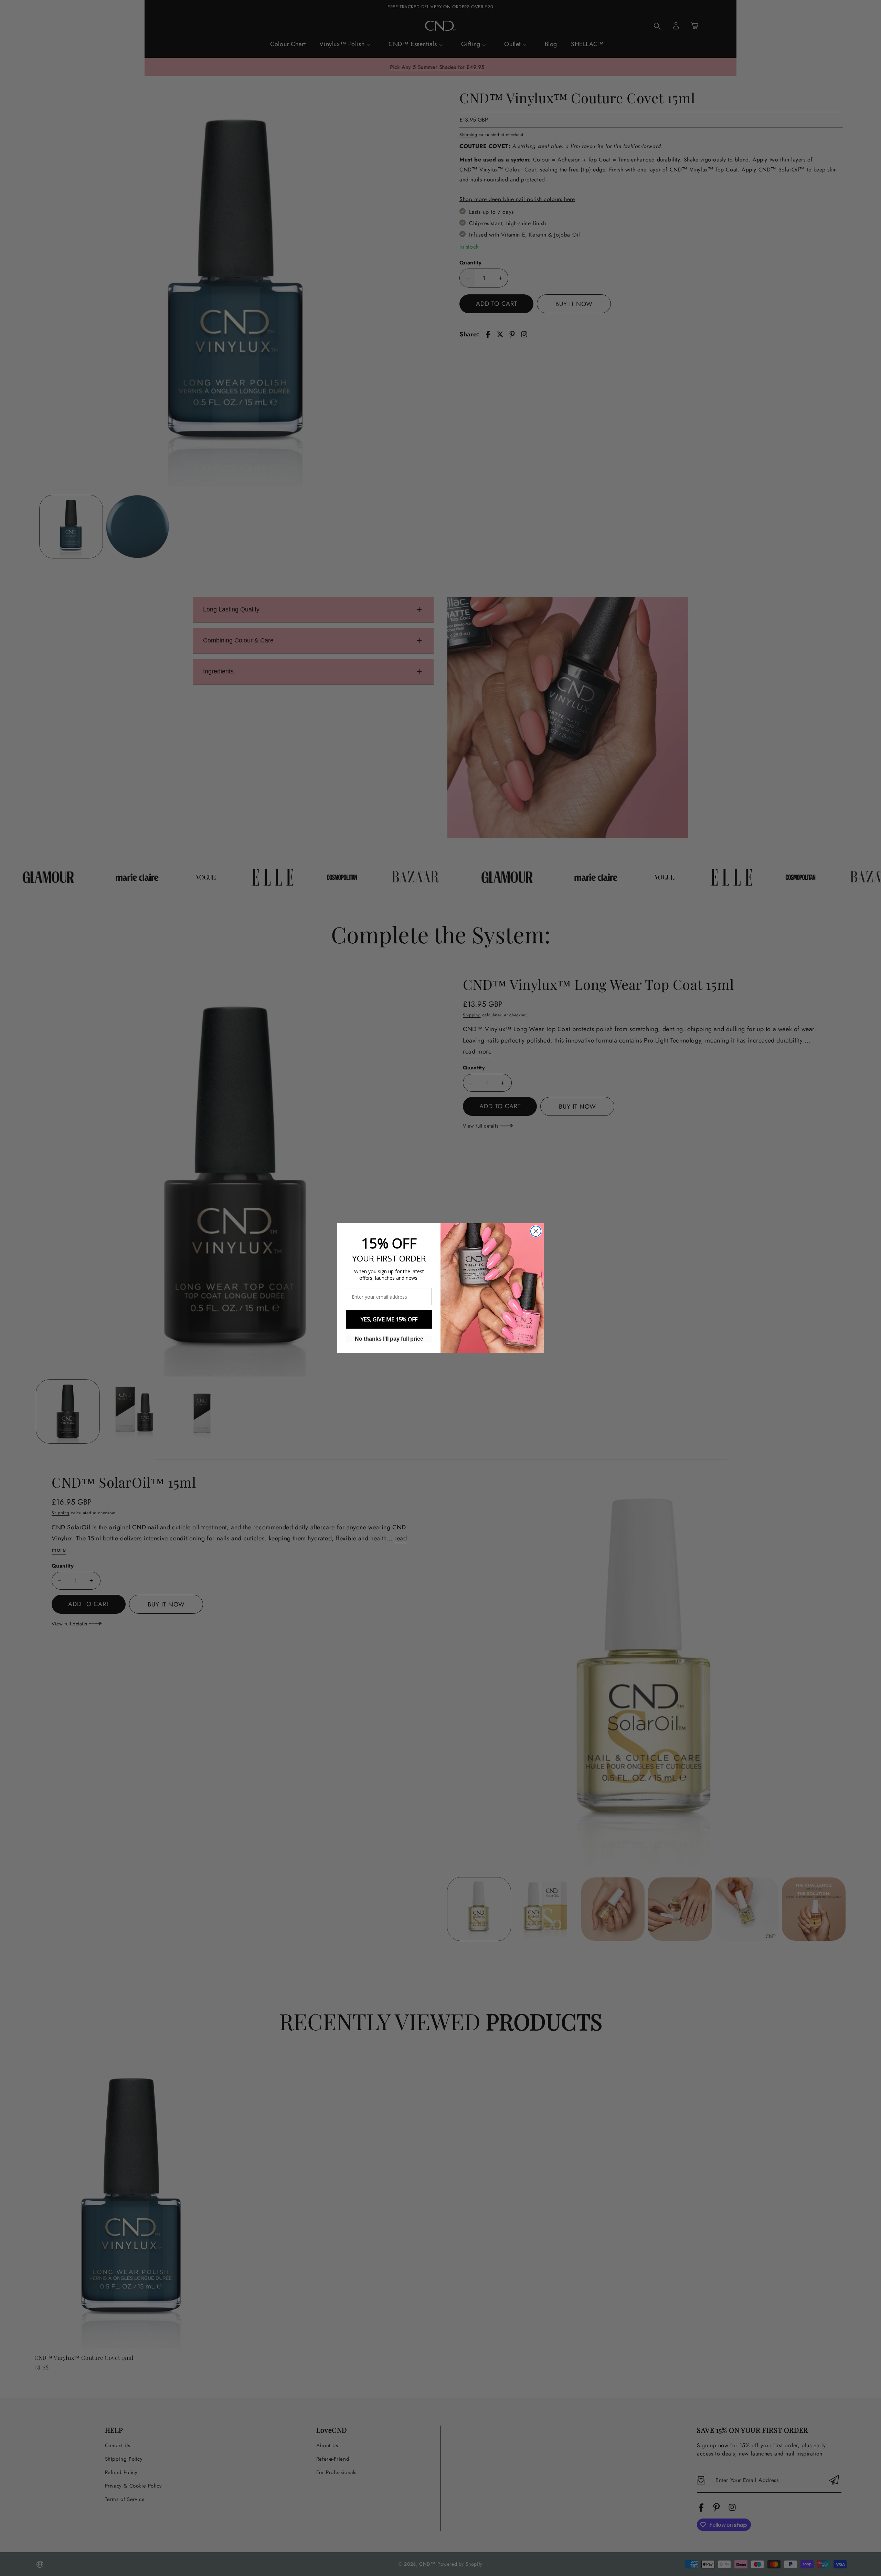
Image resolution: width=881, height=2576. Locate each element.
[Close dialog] (536, 1231)
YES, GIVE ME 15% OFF (389, 1319)
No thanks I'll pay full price (389, 1339)
